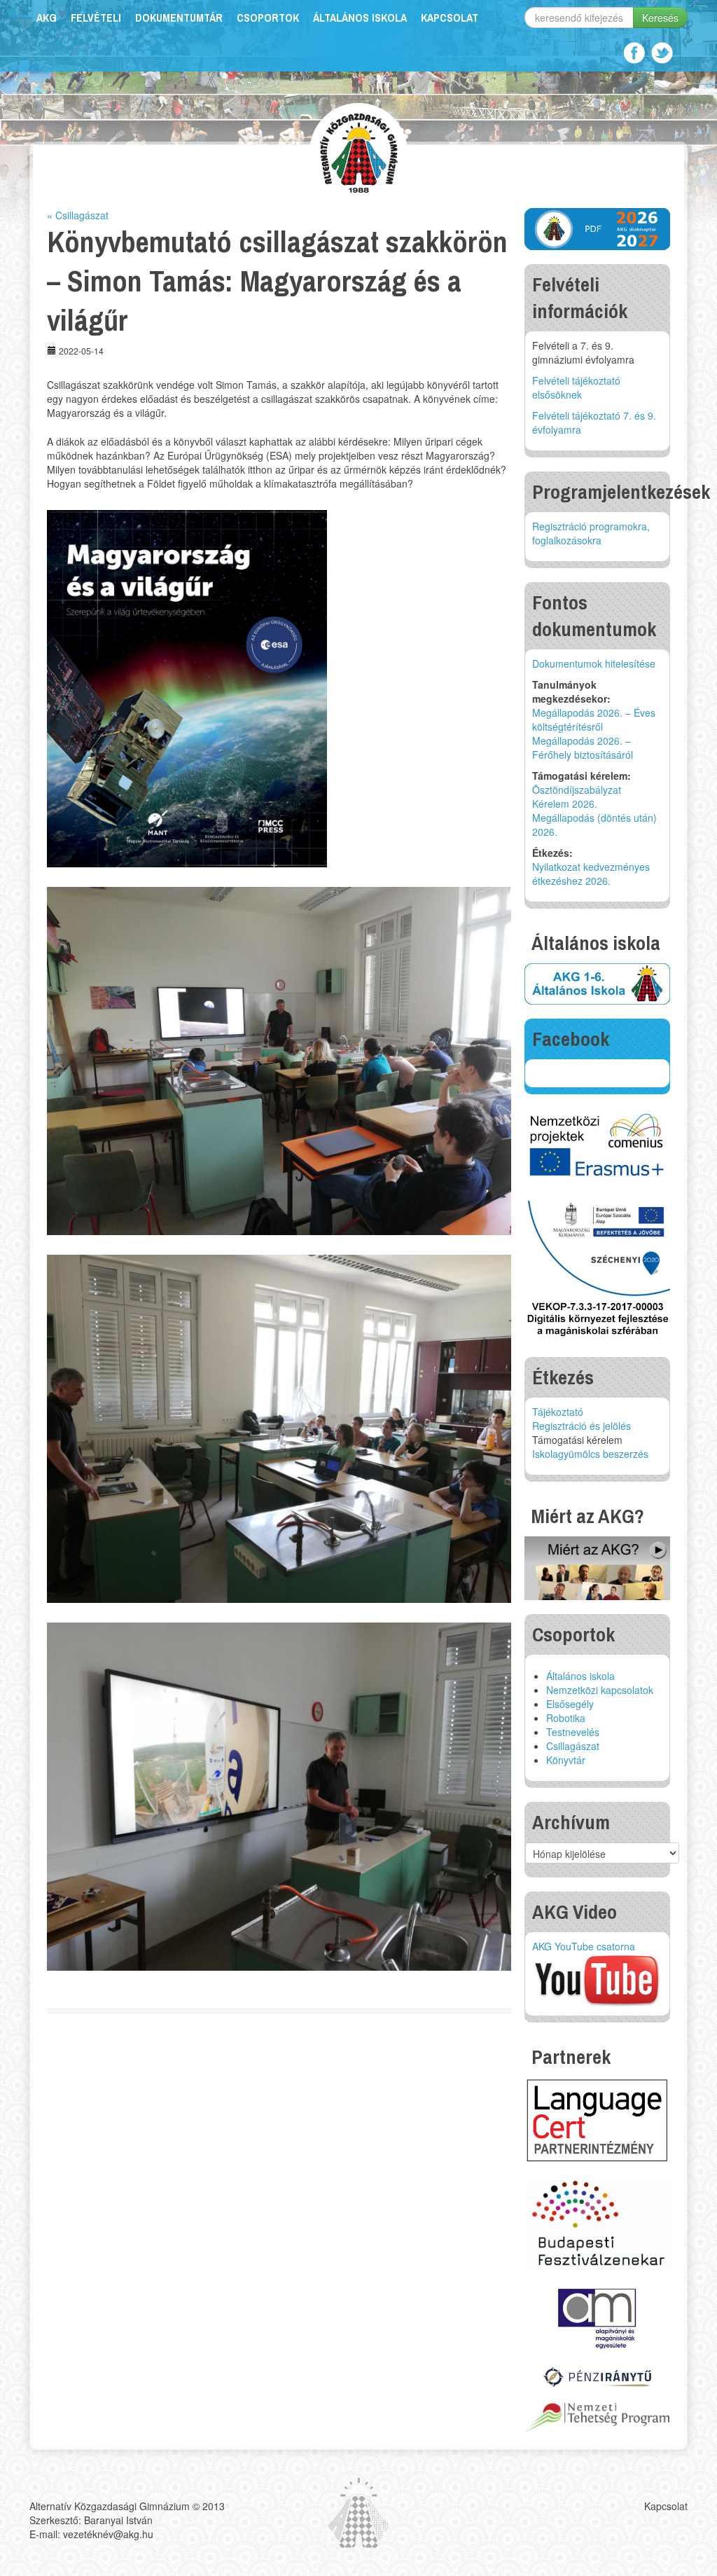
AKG (47, 18)
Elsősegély (570, 1704)
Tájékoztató (558, 1412)
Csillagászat (573, 1746)
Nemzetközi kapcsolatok (600, 1690)
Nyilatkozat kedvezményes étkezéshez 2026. (591, 874)
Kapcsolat (450, 18)
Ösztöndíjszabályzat (577, 790)
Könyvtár (566, 1760)
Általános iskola (360, 18)
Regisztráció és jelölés (582, 1426)
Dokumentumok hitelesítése (594, 663)
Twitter (662, 53)
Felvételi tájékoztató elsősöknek (576, 387)
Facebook (634, 53)
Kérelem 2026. (565, 804)
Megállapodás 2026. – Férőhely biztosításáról (583, 748)
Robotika (566, 1718)
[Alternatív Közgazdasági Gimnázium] (359, 151)
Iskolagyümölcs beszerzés (590, 1454)
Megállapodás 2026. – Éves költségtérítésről (594, 719)
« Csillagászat (78, 215)
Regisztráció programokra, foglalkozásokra (591, 533)
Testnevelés (573, 1732)
